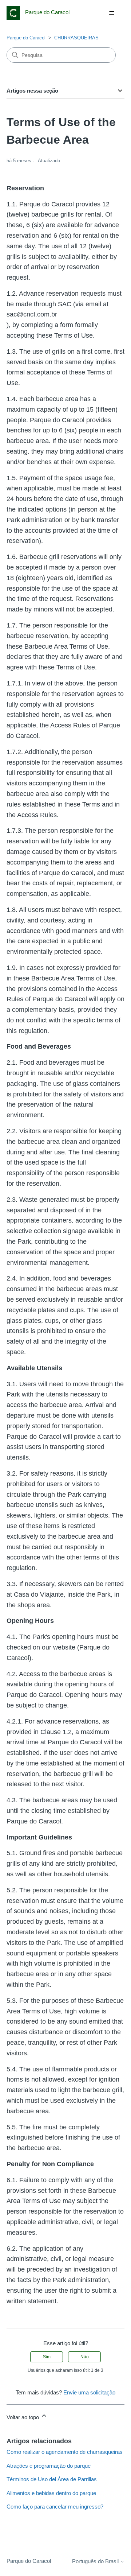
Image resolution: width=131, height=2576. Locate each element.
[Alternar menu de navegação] (112, 13)
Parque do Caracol (26, 38)
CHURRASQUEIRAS (76, 38)
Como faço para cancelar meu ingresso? (55, 2507)
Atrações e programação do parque (49, 2466)
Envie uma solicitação (89, 2392)
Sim (47, 2357)
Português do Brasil (96, 2561)
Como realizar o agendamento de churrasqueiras (65, 2452)
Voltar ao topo (23, 2417)
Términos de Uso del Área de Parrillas (52, 2479)
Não (85, 2357)
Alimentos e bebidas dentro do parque (51, 2493)
